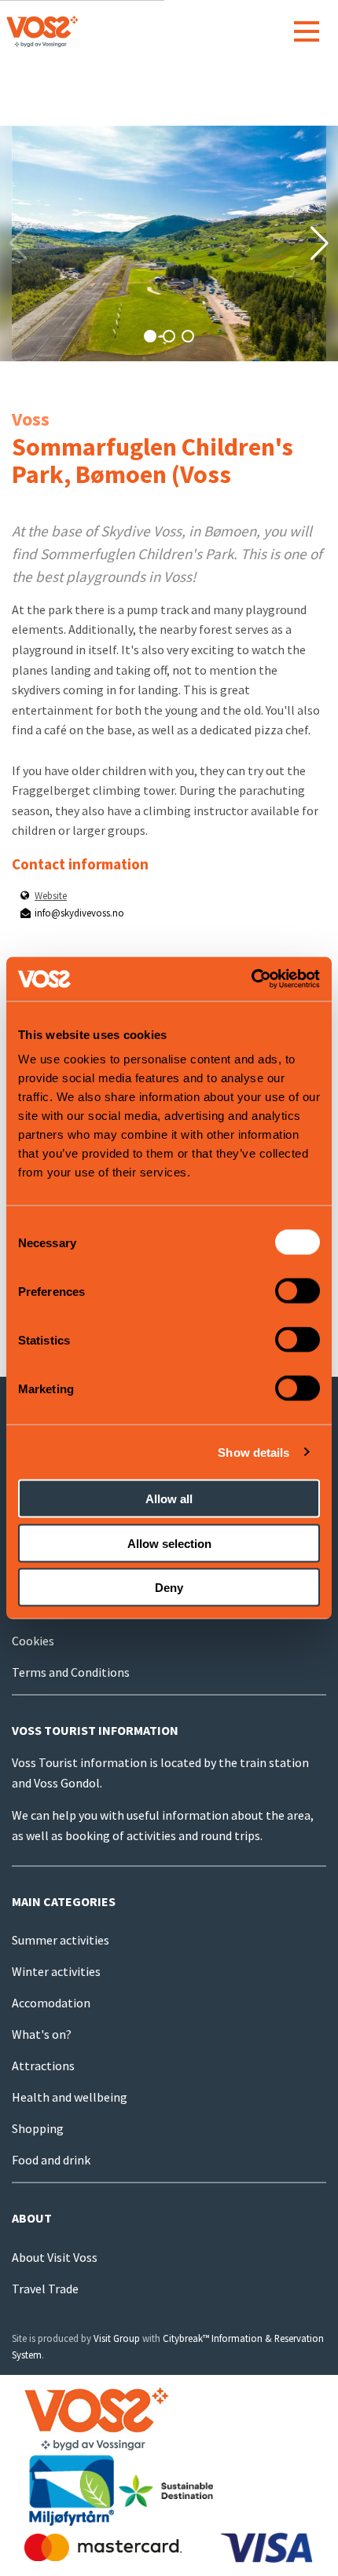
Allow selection (169, 1543)
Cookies (33, 1641)
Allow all (169, 1499)
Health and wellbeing (70, 2097)
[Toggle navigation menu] (307, 31)
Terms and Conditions (71, 1672)
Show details (253, 1452)
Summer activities (61, 1940)
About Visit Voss (55, 2257)
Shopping (38, 2128)
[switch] (298, 1291)
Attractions (43, 2066)
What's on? (42, 2034)
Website (51, 895)
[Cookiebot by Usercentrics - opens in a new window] (251, 979)
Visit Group (117, 2338)
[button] (150, 336)
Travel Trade (45, 2289)
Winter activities (56, 1971)
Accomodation (51, 2003)
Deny (169, 1588)
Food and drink (51, 2160)
